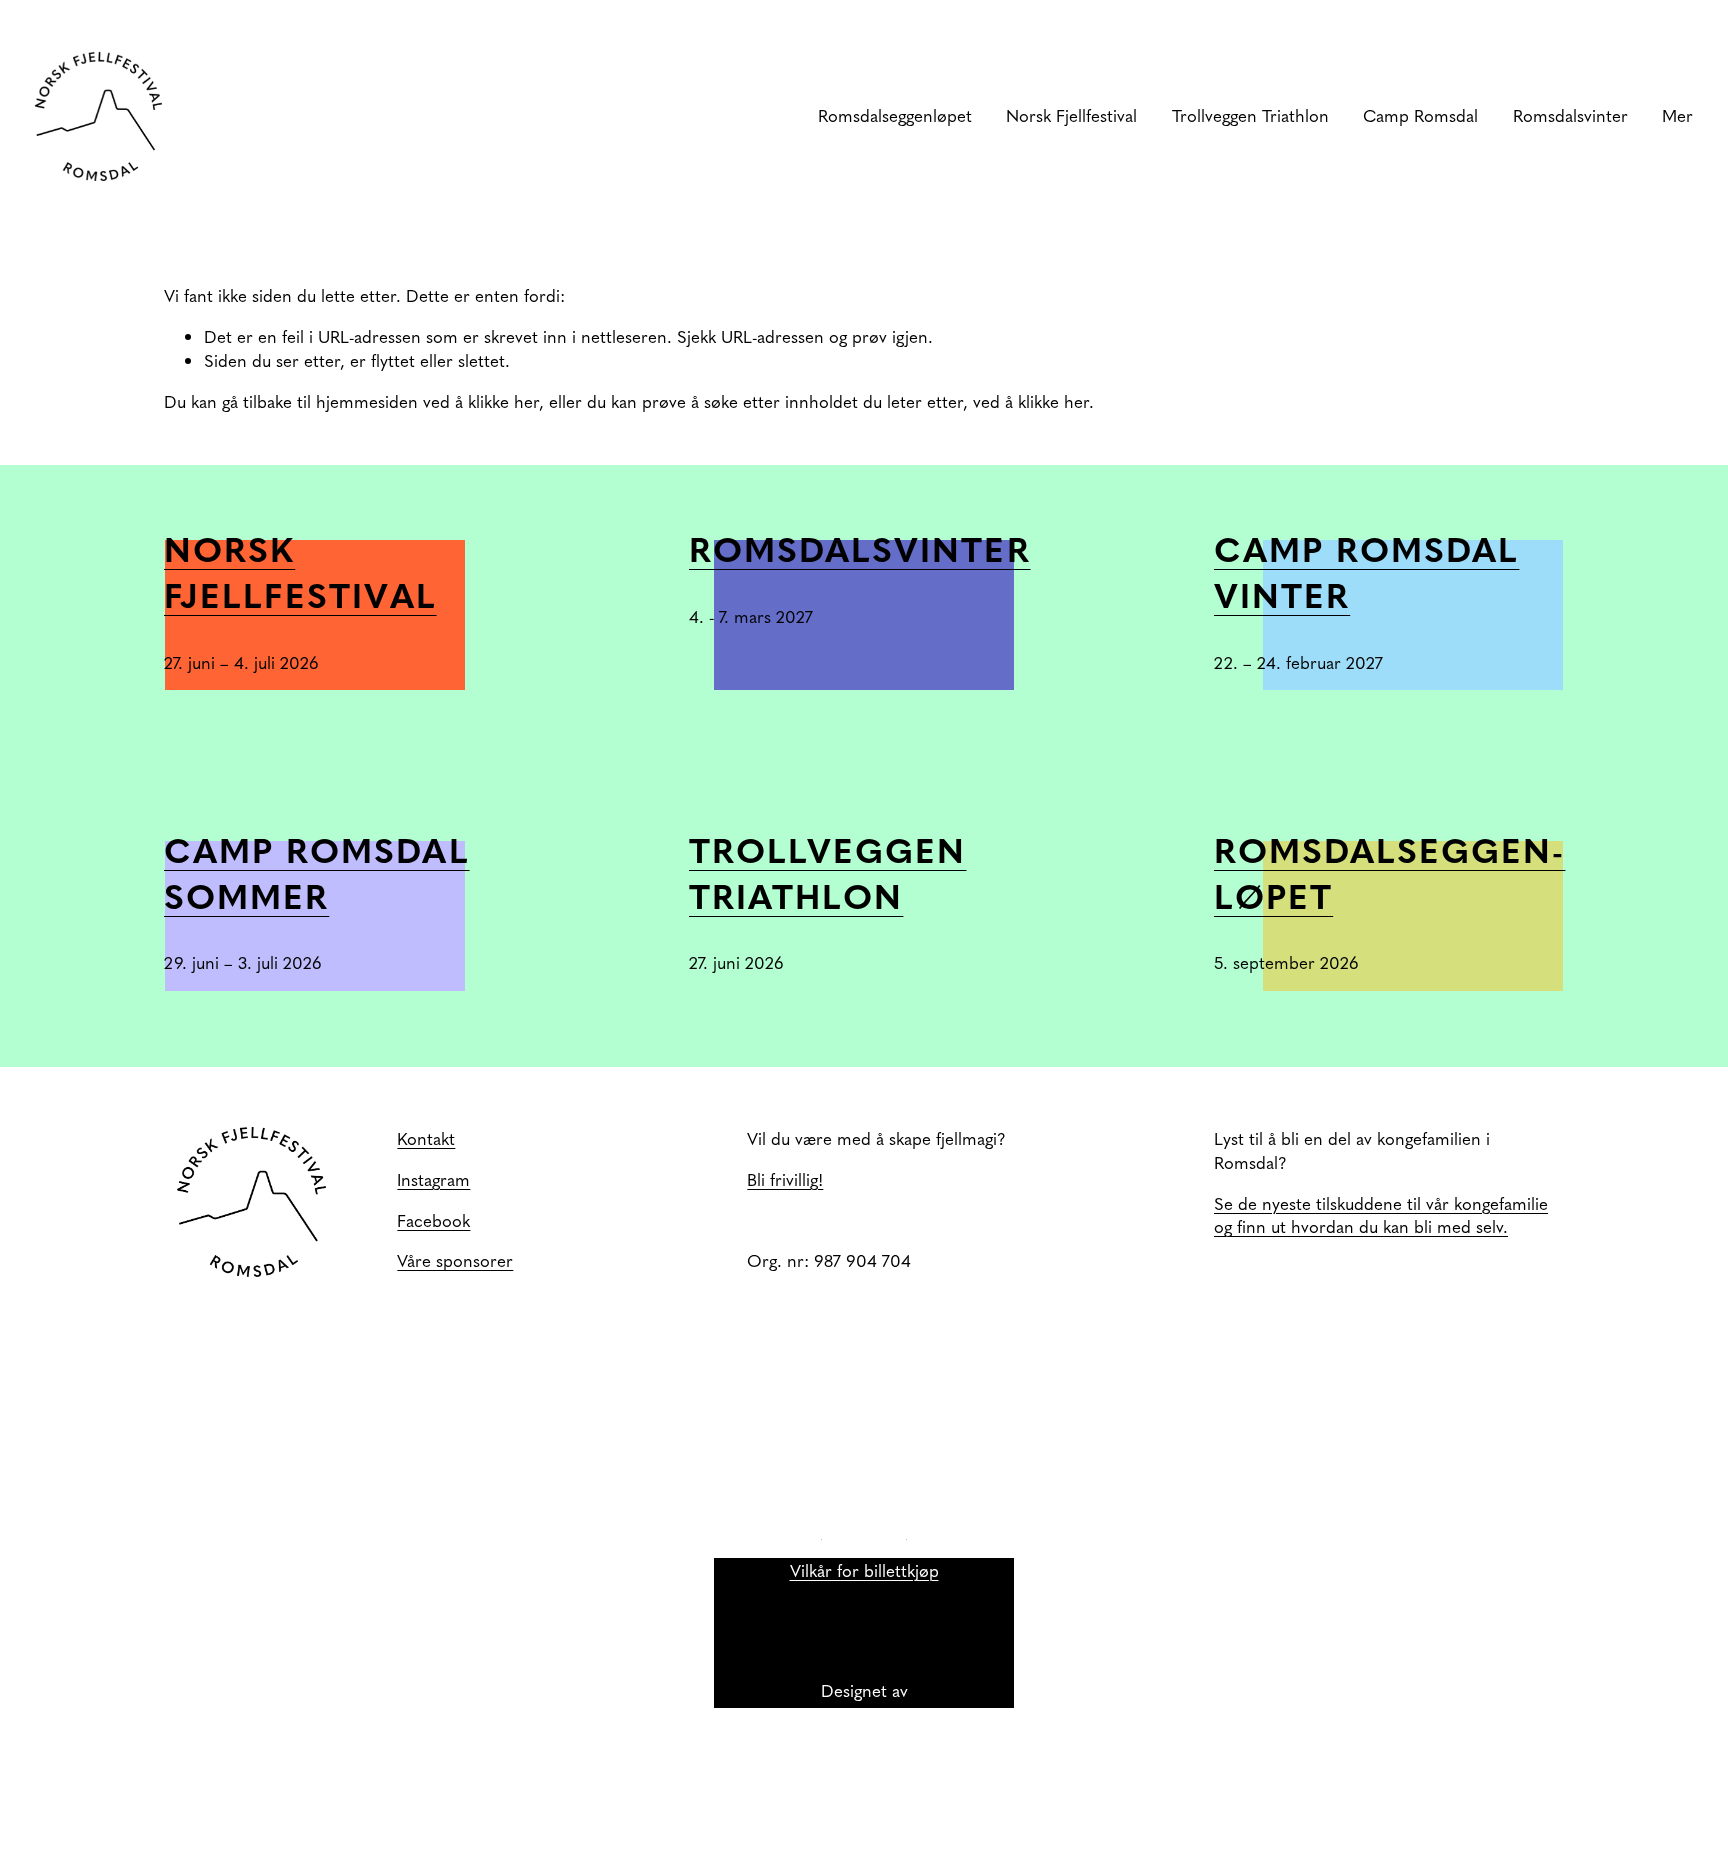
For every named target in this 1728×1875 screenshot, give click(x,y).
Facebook (433, 1220)
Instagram (433, 1179)
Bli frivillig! (785, 1179)
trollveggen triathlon (827, 871)
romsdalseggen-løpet (1390, 871)
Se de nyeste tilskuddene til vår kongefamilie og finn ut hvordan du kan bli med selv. (1381, 1215)
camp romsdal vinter (1366, 570)
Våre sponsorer (455, 1260)
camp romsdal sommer (316, 871)
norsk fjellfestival (300, 570)
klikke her (503, 401)
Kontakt (426, 1138)
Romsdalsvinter (860, 548)
